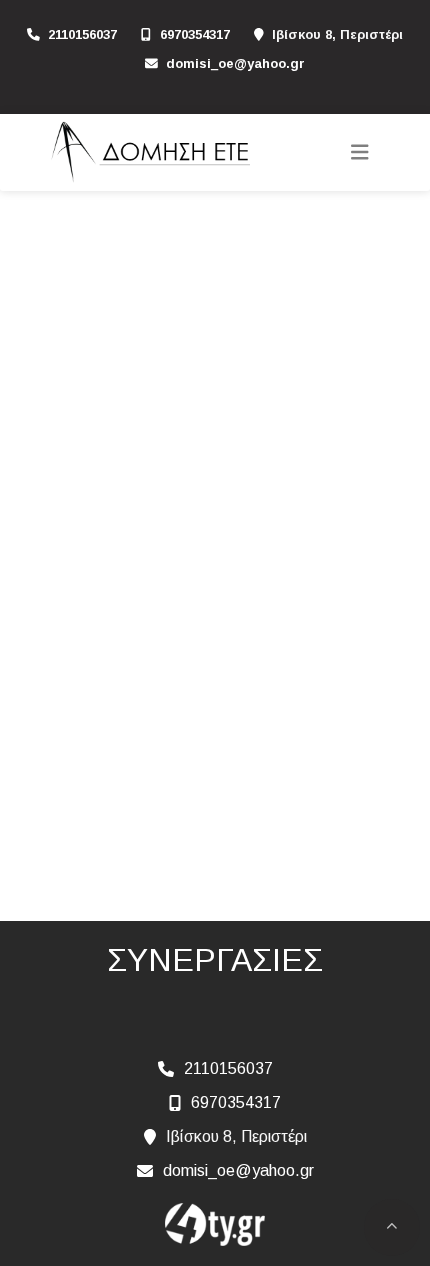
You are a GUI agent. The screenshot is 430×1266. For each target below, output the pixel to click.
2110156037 (82, 34)
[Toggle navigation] (360, 152)
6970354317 (195, 34)
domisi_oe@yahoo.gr (235, 63)
